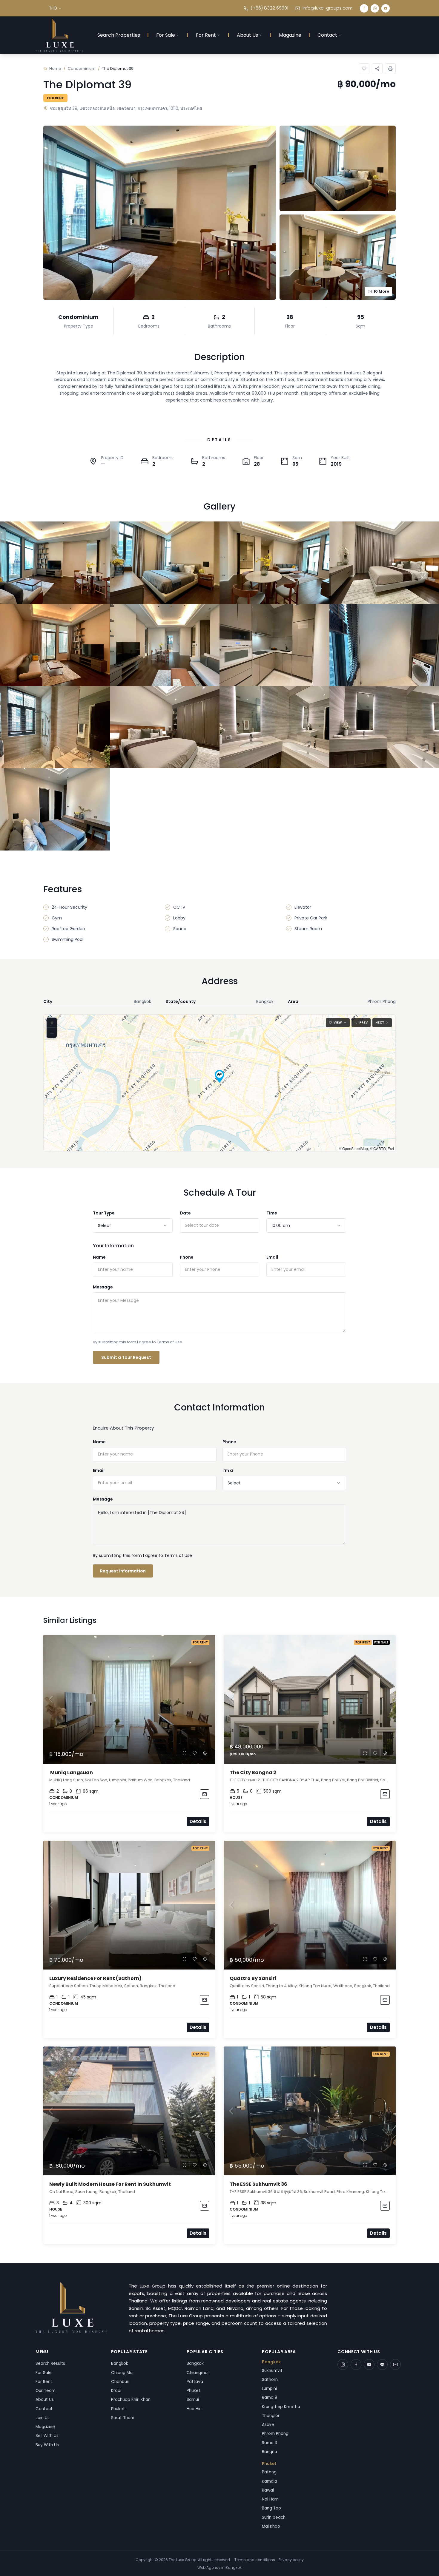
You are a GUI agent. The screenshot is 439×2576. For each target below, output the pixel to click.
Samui (193, 2400)
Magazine (290, 35)
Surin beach (274, 2517)
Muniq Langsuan (71, 1772)
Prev (363, 1022)
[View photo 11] (274, 727)
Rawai (268, 2490)
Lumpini (269, 2389)
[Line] (382, 2364)
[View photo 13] (55, 809)
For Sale (166, 35)
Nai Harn (270, 2499)
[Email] (395, 2364)
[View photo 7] (274, 645)
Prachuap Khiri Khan (131, 2400)
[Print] (390, 69)
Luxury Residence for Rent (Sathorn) (96, 1978)
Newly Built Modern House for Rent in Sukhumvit (110, 2184)
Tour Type (104, 1213)
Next (380, 1022)
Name (99, 1257)
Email (272, 1257)
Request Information (123, 1571)
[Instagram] (375, 8)
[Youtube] (386, 8)
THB (53, 8)
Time (272, 1213)
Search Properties (119, 35)
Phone (187, 1257)
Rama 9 (270, 2397)
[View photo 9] (55, 727)
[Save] (364, 69)
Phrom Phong (275, 2434)
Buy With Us (47, 2445)
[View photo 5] (55, 645)
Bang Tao (271, 2508)
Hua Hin (194, 2409)
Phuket (118, 2409)
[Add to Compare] (205, 1753)
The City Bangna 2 (253, 1772)
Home (55, 68)
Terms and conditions (255, 2560)
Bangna (270, 2452)
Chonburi (120, 2382)
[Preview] (185, 1753)
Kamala (270, 2481)
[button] (219, 1076)
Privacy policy (291, 2560)
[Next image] (208, 1699)
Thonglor (271, 2416)
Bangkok (120, 2363)
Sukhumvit (272, 2371)
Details (198, 1821)
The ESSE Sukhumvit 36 (258, 2184)
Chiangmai (198, 2373)
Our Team (46, 2391)
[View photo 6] (165, 645)
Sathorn (270, 2380)
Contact (327, 35)
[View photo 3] (274, 563)
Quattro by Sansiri (253, 1978)
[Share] (377, 69)
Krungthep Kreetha (281, 2407)
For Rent (206, 35)
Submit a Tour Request (126, 1357)
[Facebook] (364, 8)
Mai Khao (271, 2526)
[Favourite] (195, 1753)
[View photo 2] (165, 563)
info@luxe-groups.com (328, 8)
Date (185, 1213)
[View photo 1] (55, 563)
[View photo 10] (165, 727)
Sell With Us (47, 2436)
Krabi (116, 2391)
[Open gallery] (160, 213)
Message (103, 1287)
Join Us (43, 2418)
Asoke (268, 2425)
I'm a (228, 1470)
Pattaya (195, 2382)
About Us (247, 35)
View (338, 1022)
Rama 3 (270, 2443)
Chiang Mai (122, 2373)
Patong (269, 2472)
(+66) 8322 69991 (269, 8)
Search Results (50, 2363)
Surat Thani (122, 2418)
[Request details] (205, 1794)
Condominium (82, 68)
